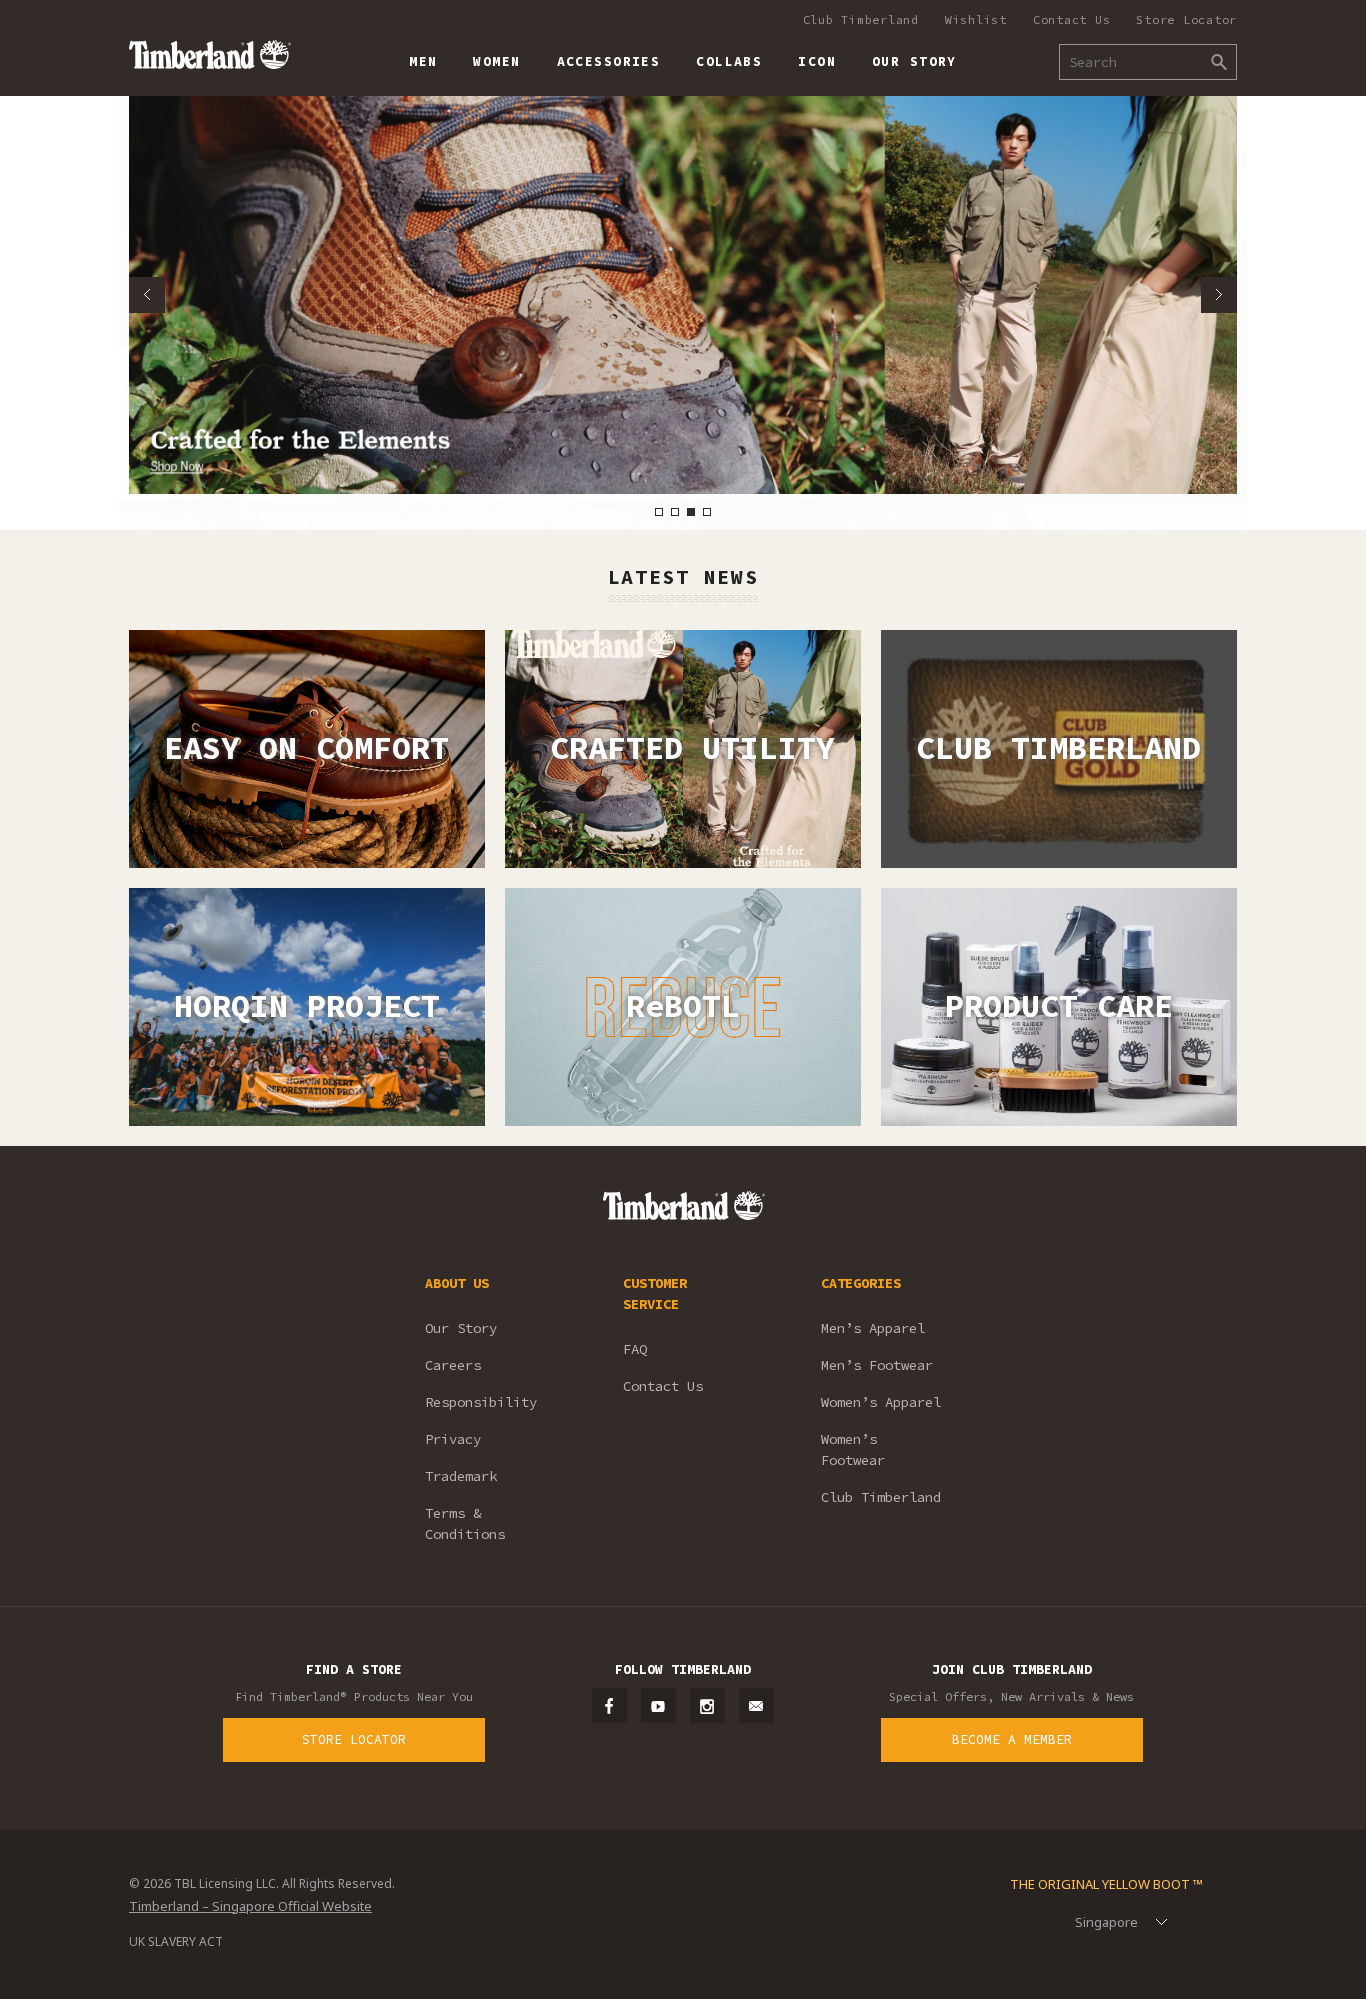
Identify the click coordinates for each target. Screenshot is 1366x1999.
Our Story (461, 1328)
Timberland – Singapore (209, 54)
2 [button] (675, 512)
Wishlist (976, 19)
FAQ (635, 1349)
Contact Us (1072, 19)
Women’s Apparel (881, 1402)
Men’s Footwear (877, 1365)
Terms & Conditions (465, 1523)
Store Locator (1186, 19)
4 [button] (707, 512)
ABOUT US (457, 1283)
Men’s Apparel (873, 1328)
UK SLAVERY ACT (176, 1941)
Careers (453, 1365)
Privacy (453, 1439)
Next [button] (1219, 295)
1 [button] (659, 512)
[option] (683, 295)
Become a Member (1012, 1739)
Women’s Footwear (853, 1449)
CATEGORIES (861, 1283)
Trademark (461, 1476)
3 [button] (691, 512)
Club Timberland (861, 19)
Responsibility (481, 1402)
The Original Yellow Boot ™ (1106, 1884)
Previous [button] (147, 295)
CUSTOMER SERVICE (655, 1293)
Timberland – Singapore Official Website (250, 1906)
